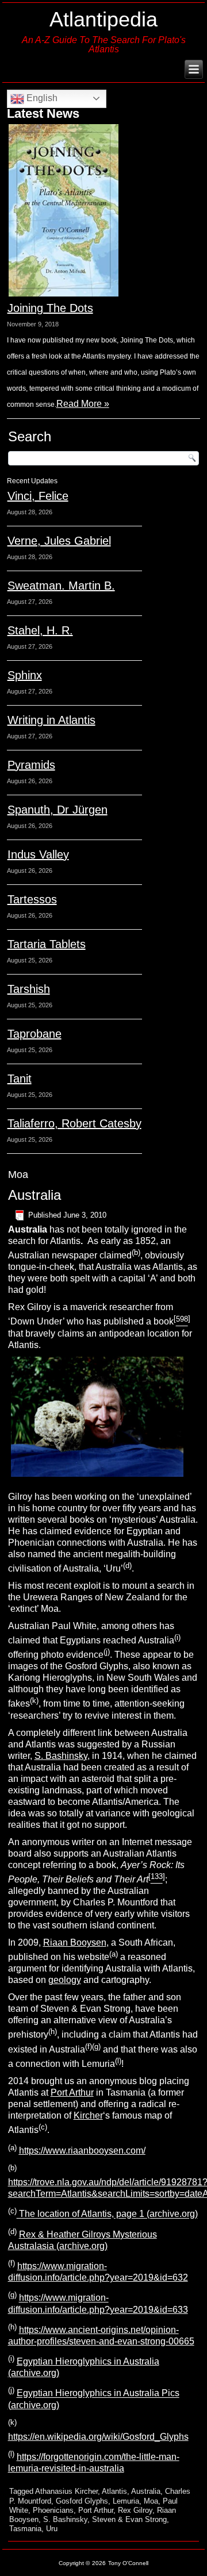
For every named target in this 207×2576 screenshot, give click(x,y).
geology (65, 1980)
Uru (52, 2529)
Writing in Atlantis (51, 720)
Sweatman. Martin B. (61, 586)
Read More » (83, 404)
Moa (151, 2501)
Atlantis (114, 2491)
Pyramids (31, 765)
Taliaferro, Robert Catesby (74, 1123)
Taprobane (34, 1034)
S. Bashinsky (61, 1756)
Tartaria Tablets (47, 944)
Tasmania (25, 2529)
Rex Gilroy (135, 2510)
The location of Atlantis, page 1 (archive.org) (107, 2214)
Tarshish (29, 989)
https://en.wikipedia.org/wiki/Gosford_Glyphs (98, 2437)
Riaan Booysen (75, 1942)
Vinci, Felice (38, 496)
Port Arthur (72, 2092)
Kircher (88, 2115)
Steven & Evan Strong (129, 2519)
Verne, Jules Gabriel (59, 541)
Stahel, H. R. (40, 630)
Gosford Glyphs (82, 2501)
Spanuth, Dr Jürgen (57, 810)
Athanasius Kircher (66, 2491)
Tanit (20, 1079)
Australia (34, 1195)
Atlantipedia (103, 19)
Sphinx (25, 675)
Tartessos (32, 899)
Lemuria (126, 2501)
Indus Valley (38, 854)
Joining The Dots (50, 308)
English (41, 98)
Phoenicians (53, 2510)
